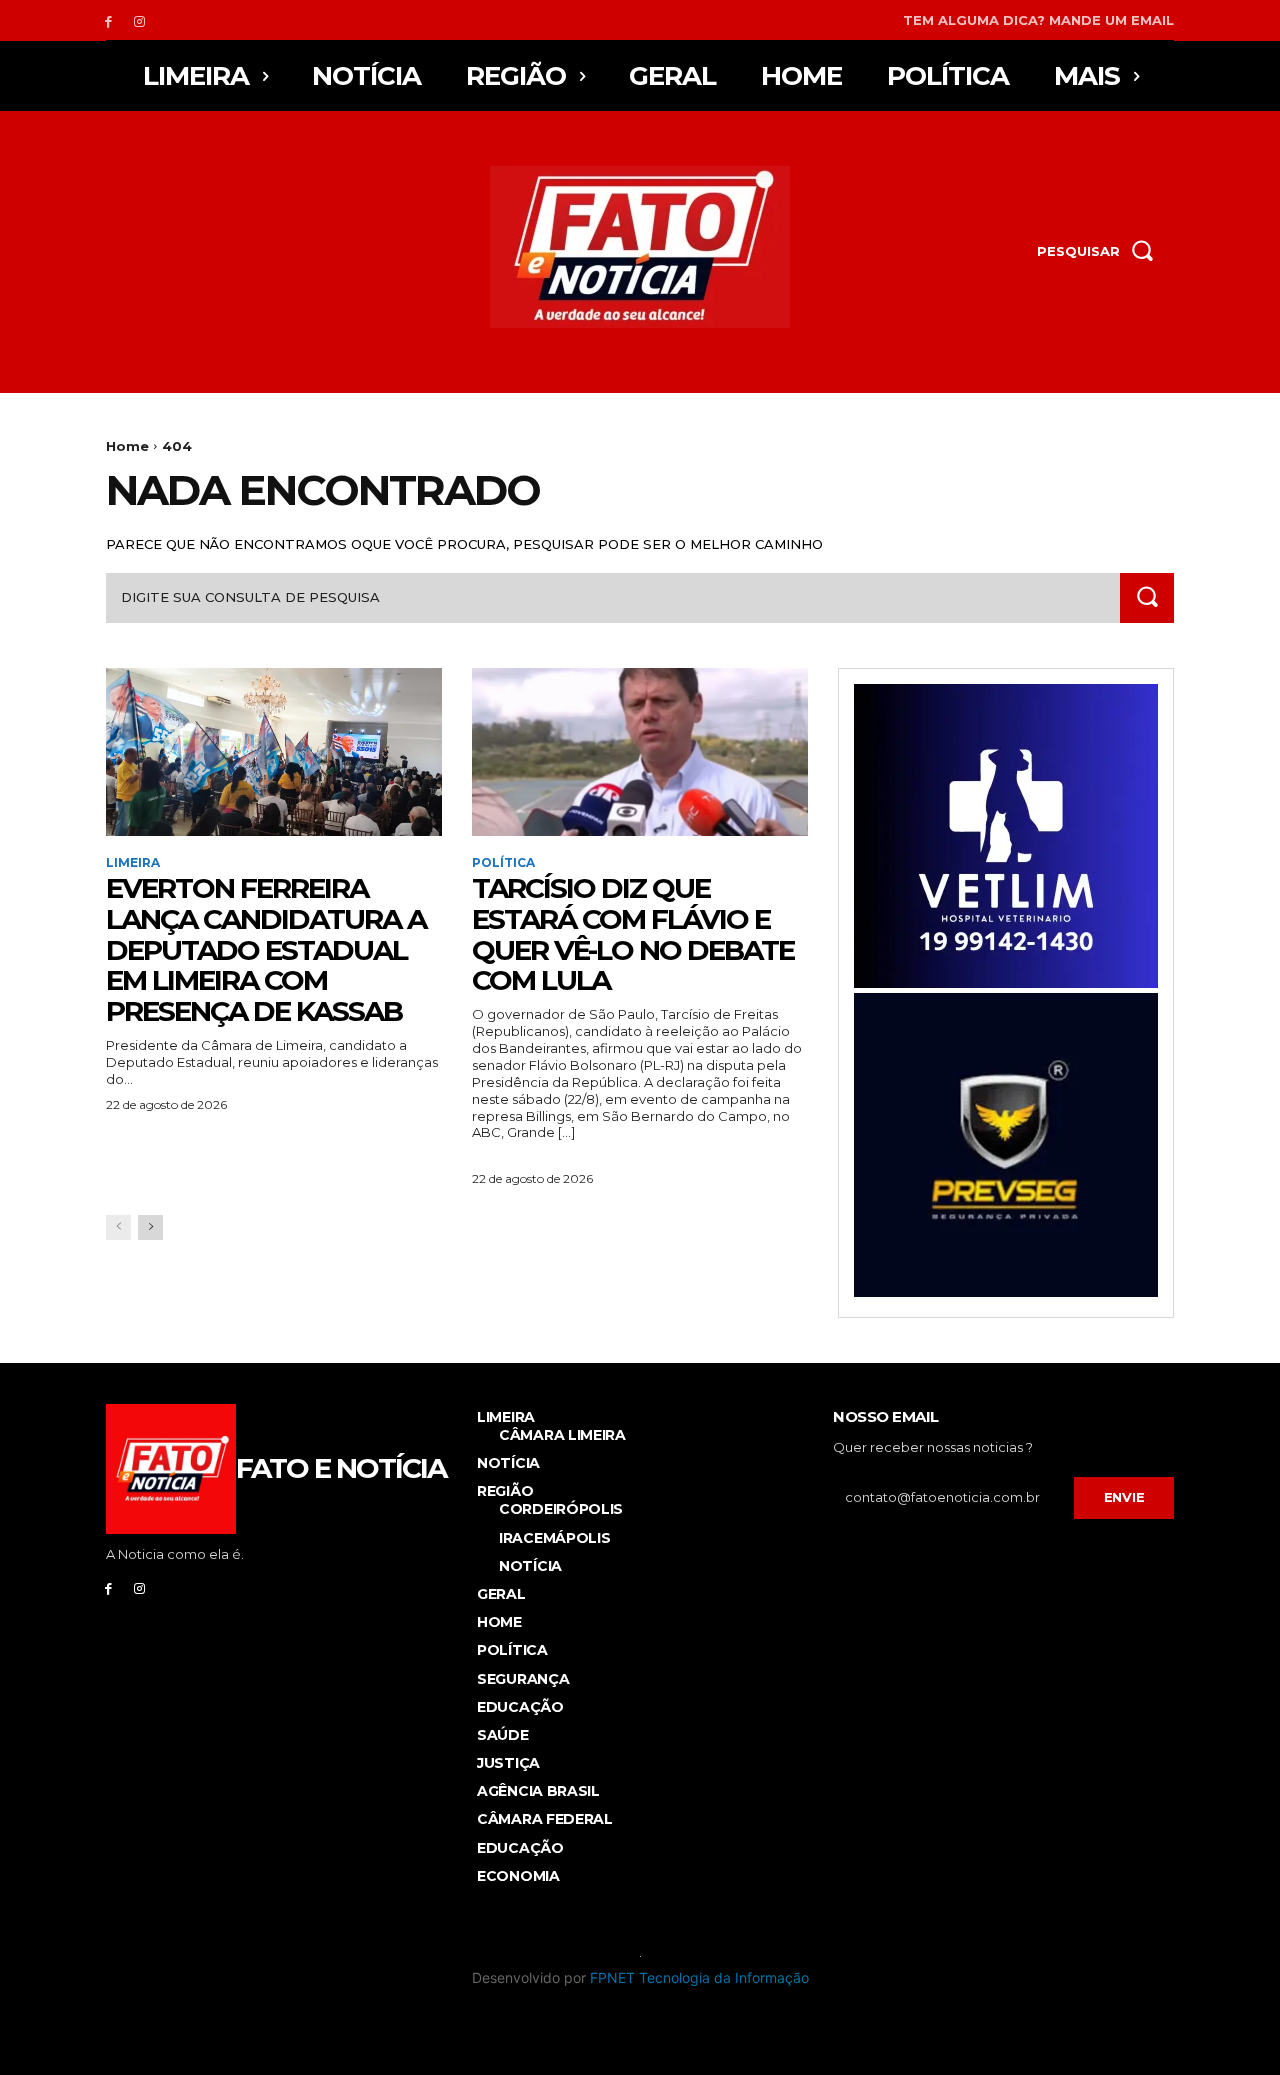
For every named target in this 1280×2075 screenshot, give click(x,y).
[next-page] (150, 1227)
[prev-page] (118, 1227)
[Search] (1147, 597)
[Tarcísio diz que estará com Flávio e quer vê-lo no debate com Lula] (640, 752)
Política (503, 863)
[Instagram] (139, 20)
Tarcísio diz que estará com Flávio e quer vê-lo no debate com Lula (633, 934)
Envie (1124, 1497)
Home (127, 446)
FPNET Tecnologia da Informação (699, 1977)
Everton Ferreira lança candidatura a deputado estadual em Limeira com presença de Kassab (266, 949)
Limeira (133, 863)
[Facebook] (108, 20)
